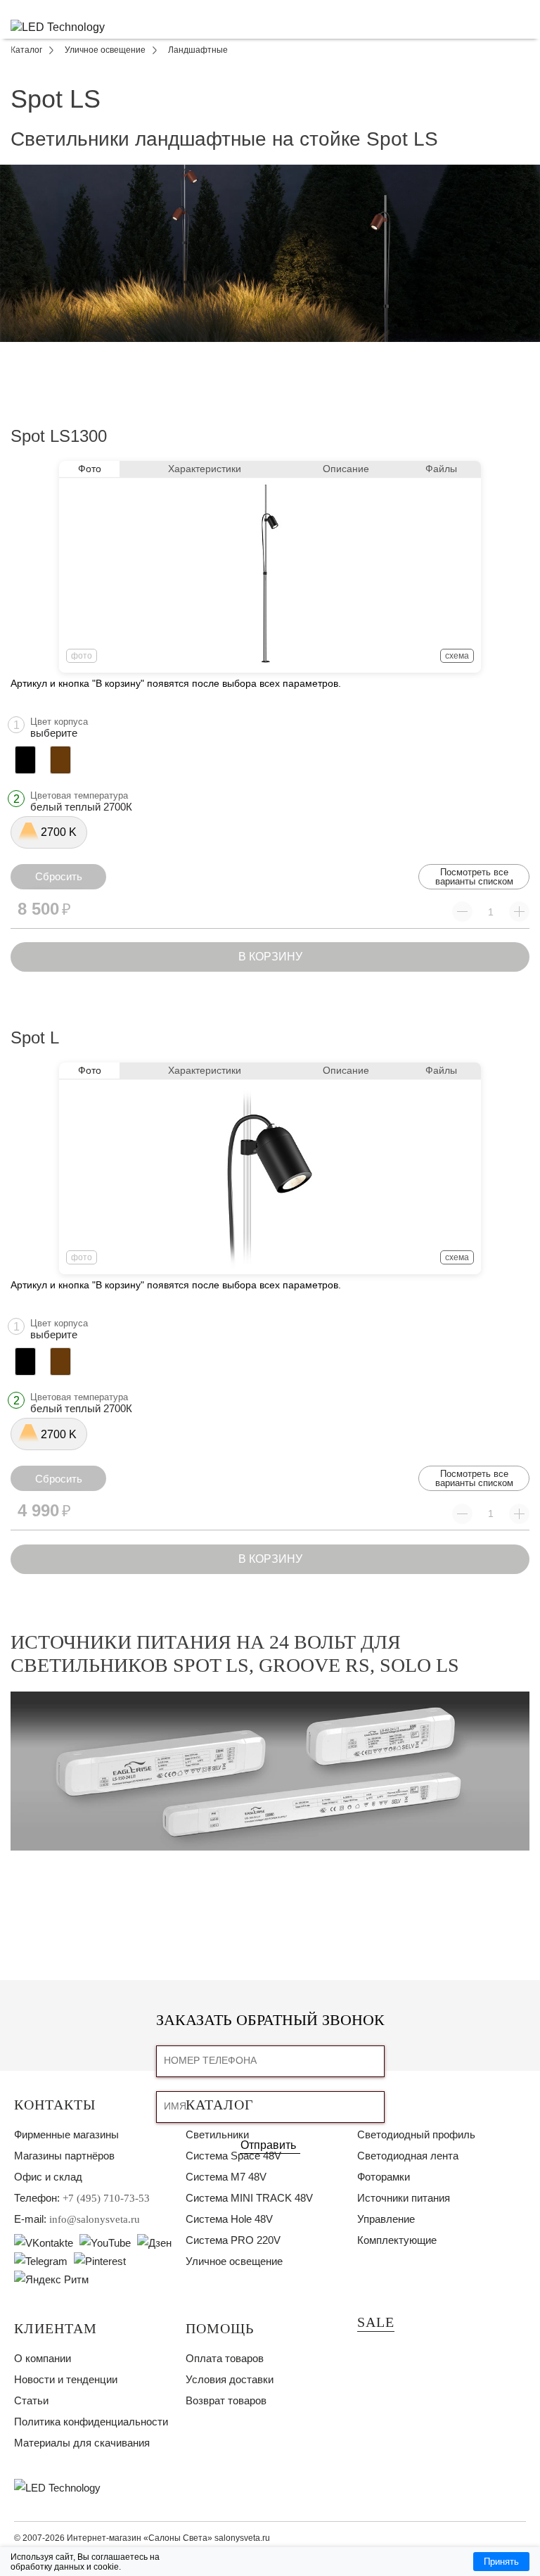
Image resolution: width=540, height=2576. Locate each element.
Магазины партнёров (64, 2156)
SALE (376, 2322)
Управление (386, 2219)
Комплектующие (397, 2240)
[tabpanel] (270, 253)
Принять (501, 2562)
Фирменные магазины (66, 2134)
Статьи (31, 2400)
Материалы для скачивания (82, 2443)
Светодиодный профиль (416, 2134)
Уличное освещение (234, 2261)
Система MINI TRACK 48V (249, 2198)
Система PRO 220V (233, 2240)
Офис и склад (48, 2177)
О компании (43, 2358)
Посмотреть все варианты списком (474, 877)
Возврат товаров (226, 2400)
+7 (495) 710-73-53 (106, 2198)
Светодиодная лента (408, 2156)
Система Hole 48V (229, 2219)
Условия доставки (230, 2379)
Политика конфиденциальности (91, 2422)
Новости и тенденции (66, 2379)
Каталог (220, 2105)
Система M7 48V (226, 2177)
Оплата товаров (225, 2358)
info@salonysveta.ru (95, 2219)
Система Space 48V (233, 2156)
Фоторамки (384, 2177)
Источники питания (404, 2198)
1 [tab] (270, 353)
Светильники (217, 2134)
